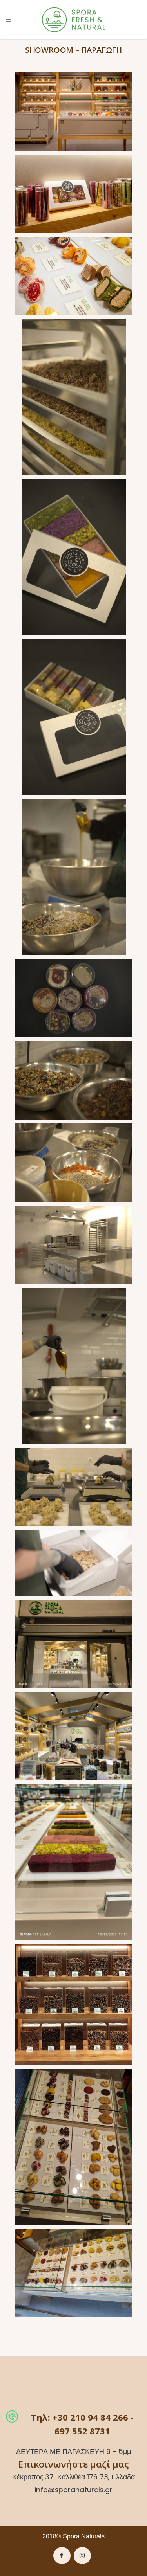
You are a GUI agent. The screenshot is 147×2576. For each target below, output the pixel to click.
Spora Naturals (84, 2536)
